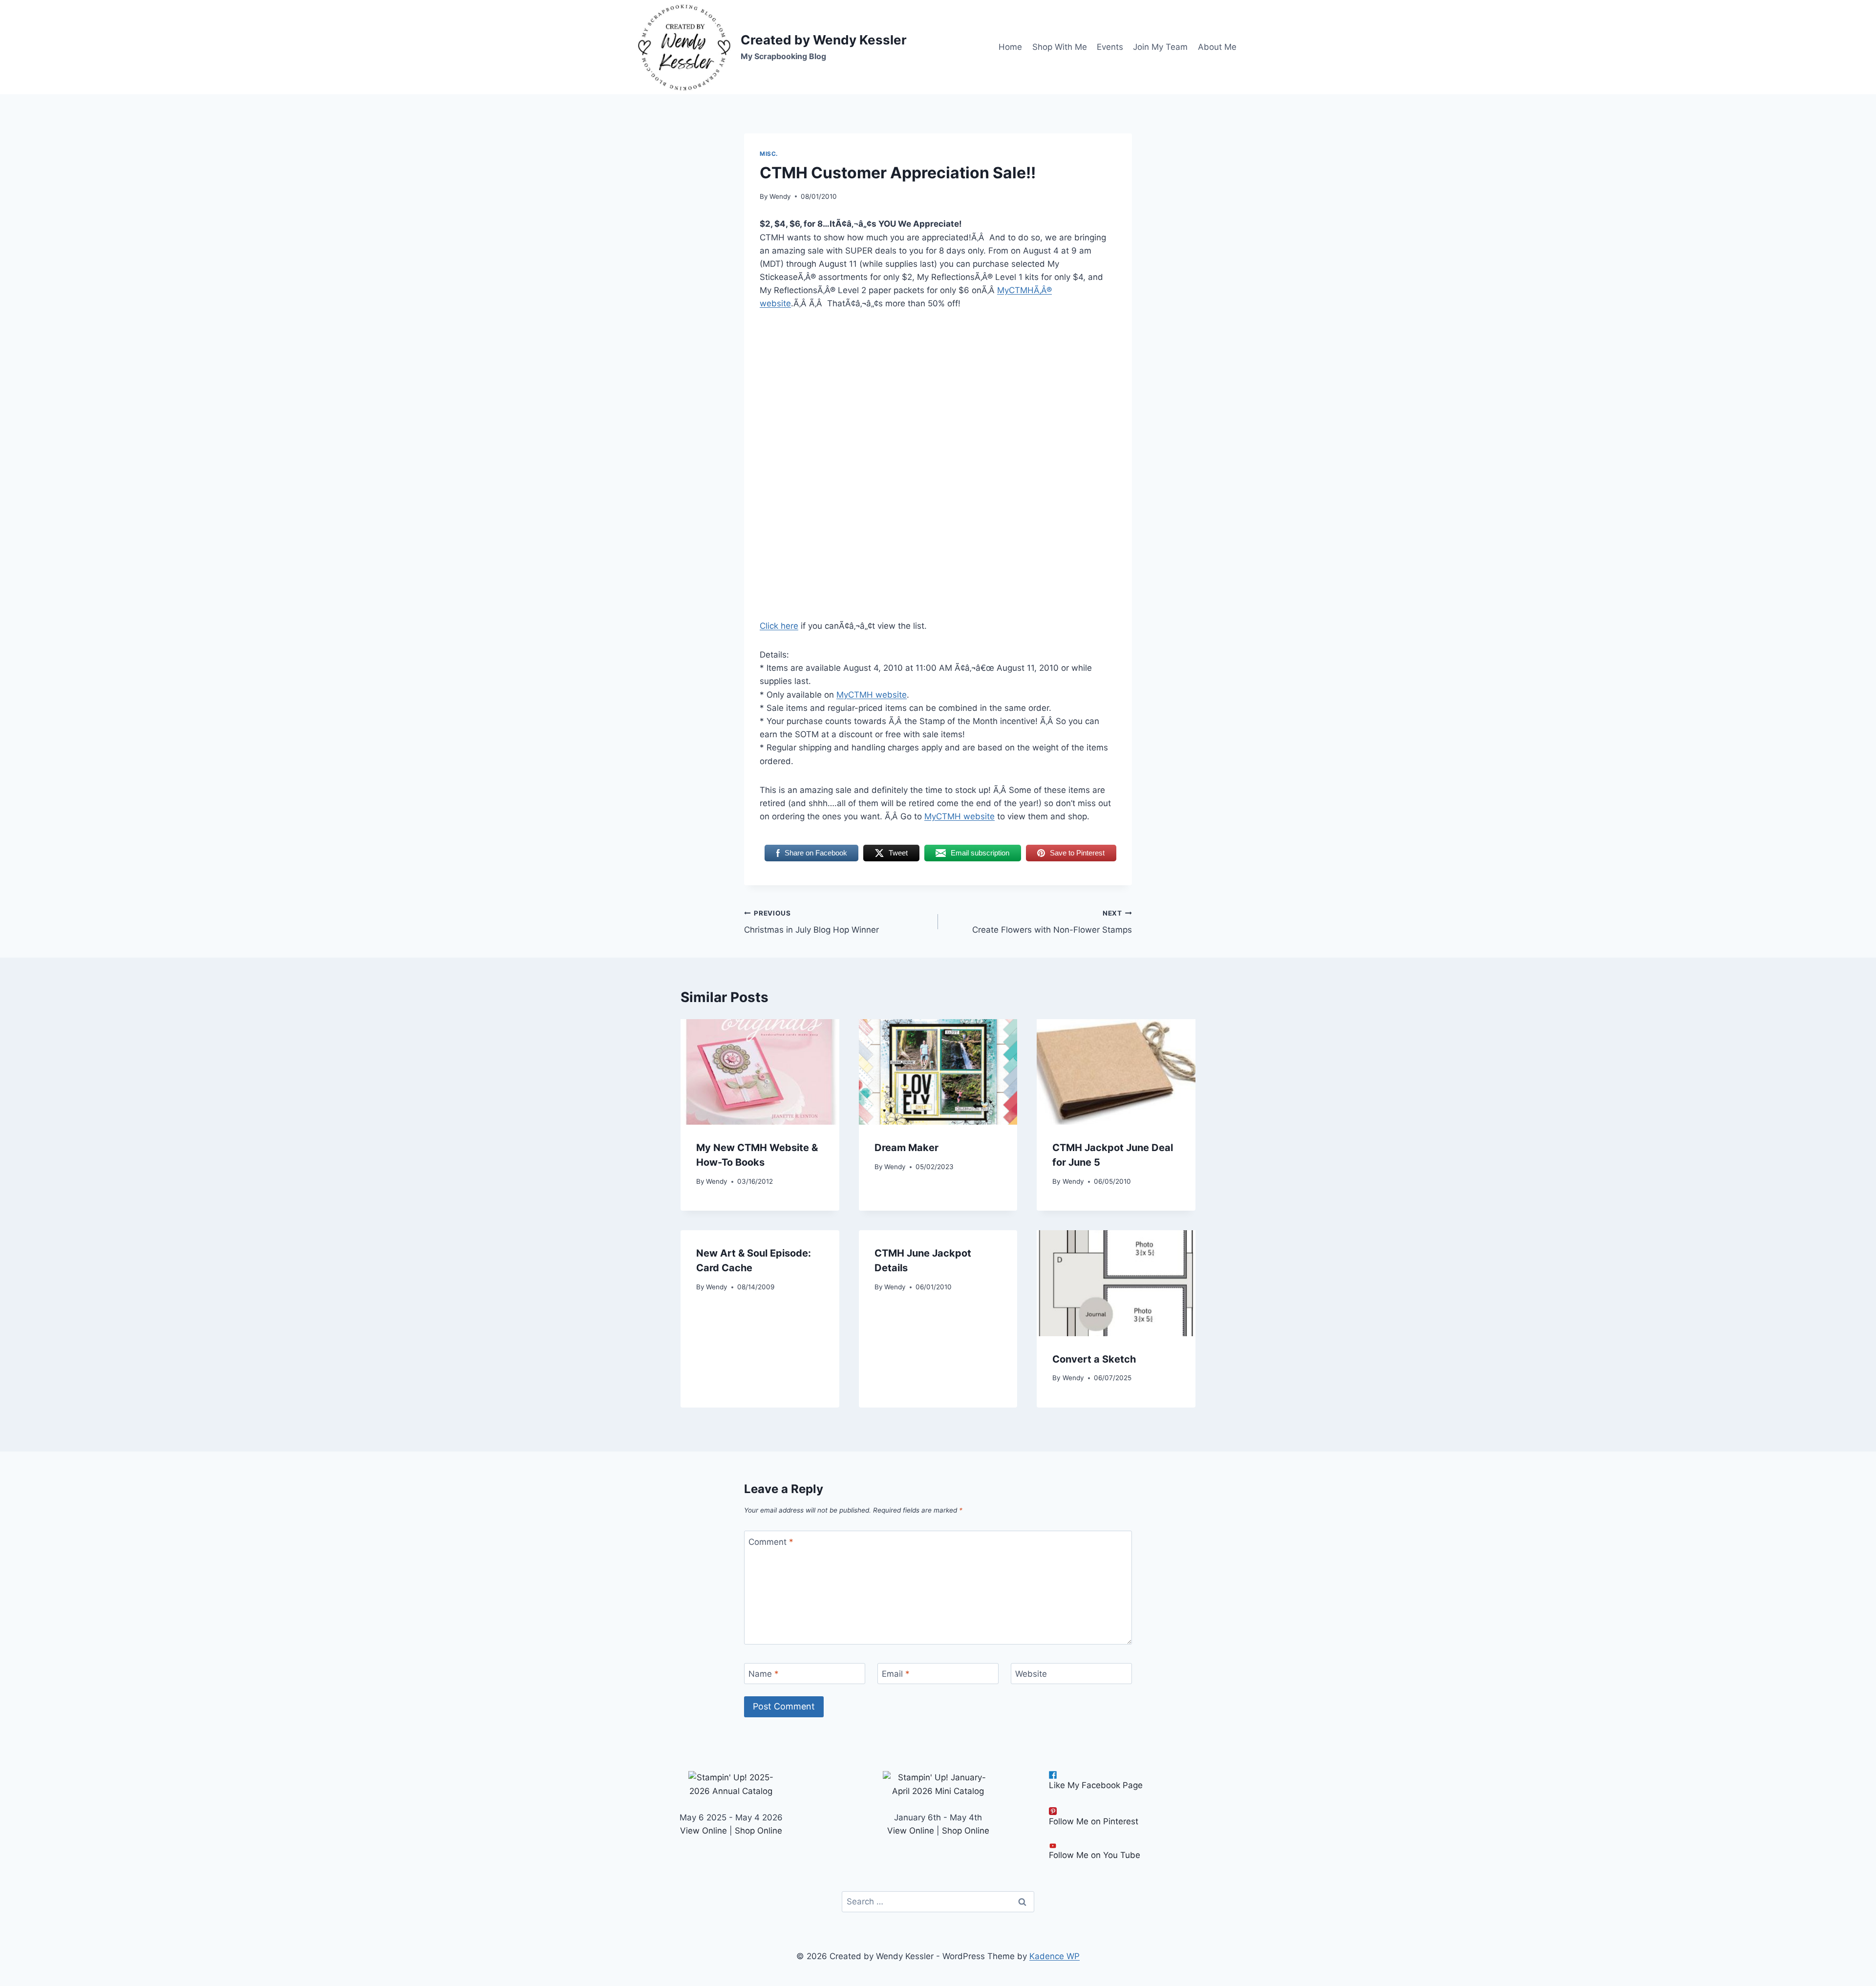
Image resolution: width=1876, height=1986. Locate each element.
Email (896, 1674)
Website (1031, 1674)
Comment (771, 1541)
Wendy (780, 196)
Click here (779, 626)
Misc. (769, 154)
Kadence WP (1055, 1956)
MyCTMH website (872, 695)
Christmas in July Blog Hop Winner (811, 922)
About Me (1217, 47)
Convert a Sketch (1094, 1359)
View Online (703, 1831)
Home (1010, 47)
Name (764, 1674)
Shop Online (758, 1831)
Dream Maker (906, 1148)
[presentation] (760, 1072)
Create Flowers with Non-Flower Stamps (1052, 922)
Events (1110, 47)
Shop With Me (1060, 47)
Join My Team (1160, 47)
